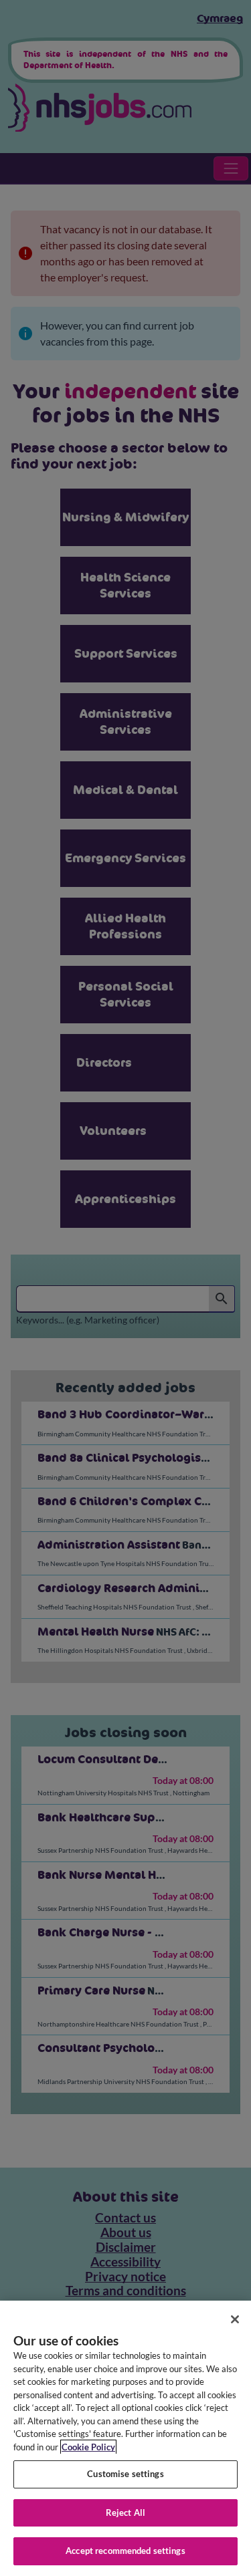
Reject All (125, 2513)
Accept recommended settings (125, 2551)
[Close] (235, 2319)
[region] (125, 2438)
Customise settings (125, 2474)
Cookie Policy (88, 2447)
